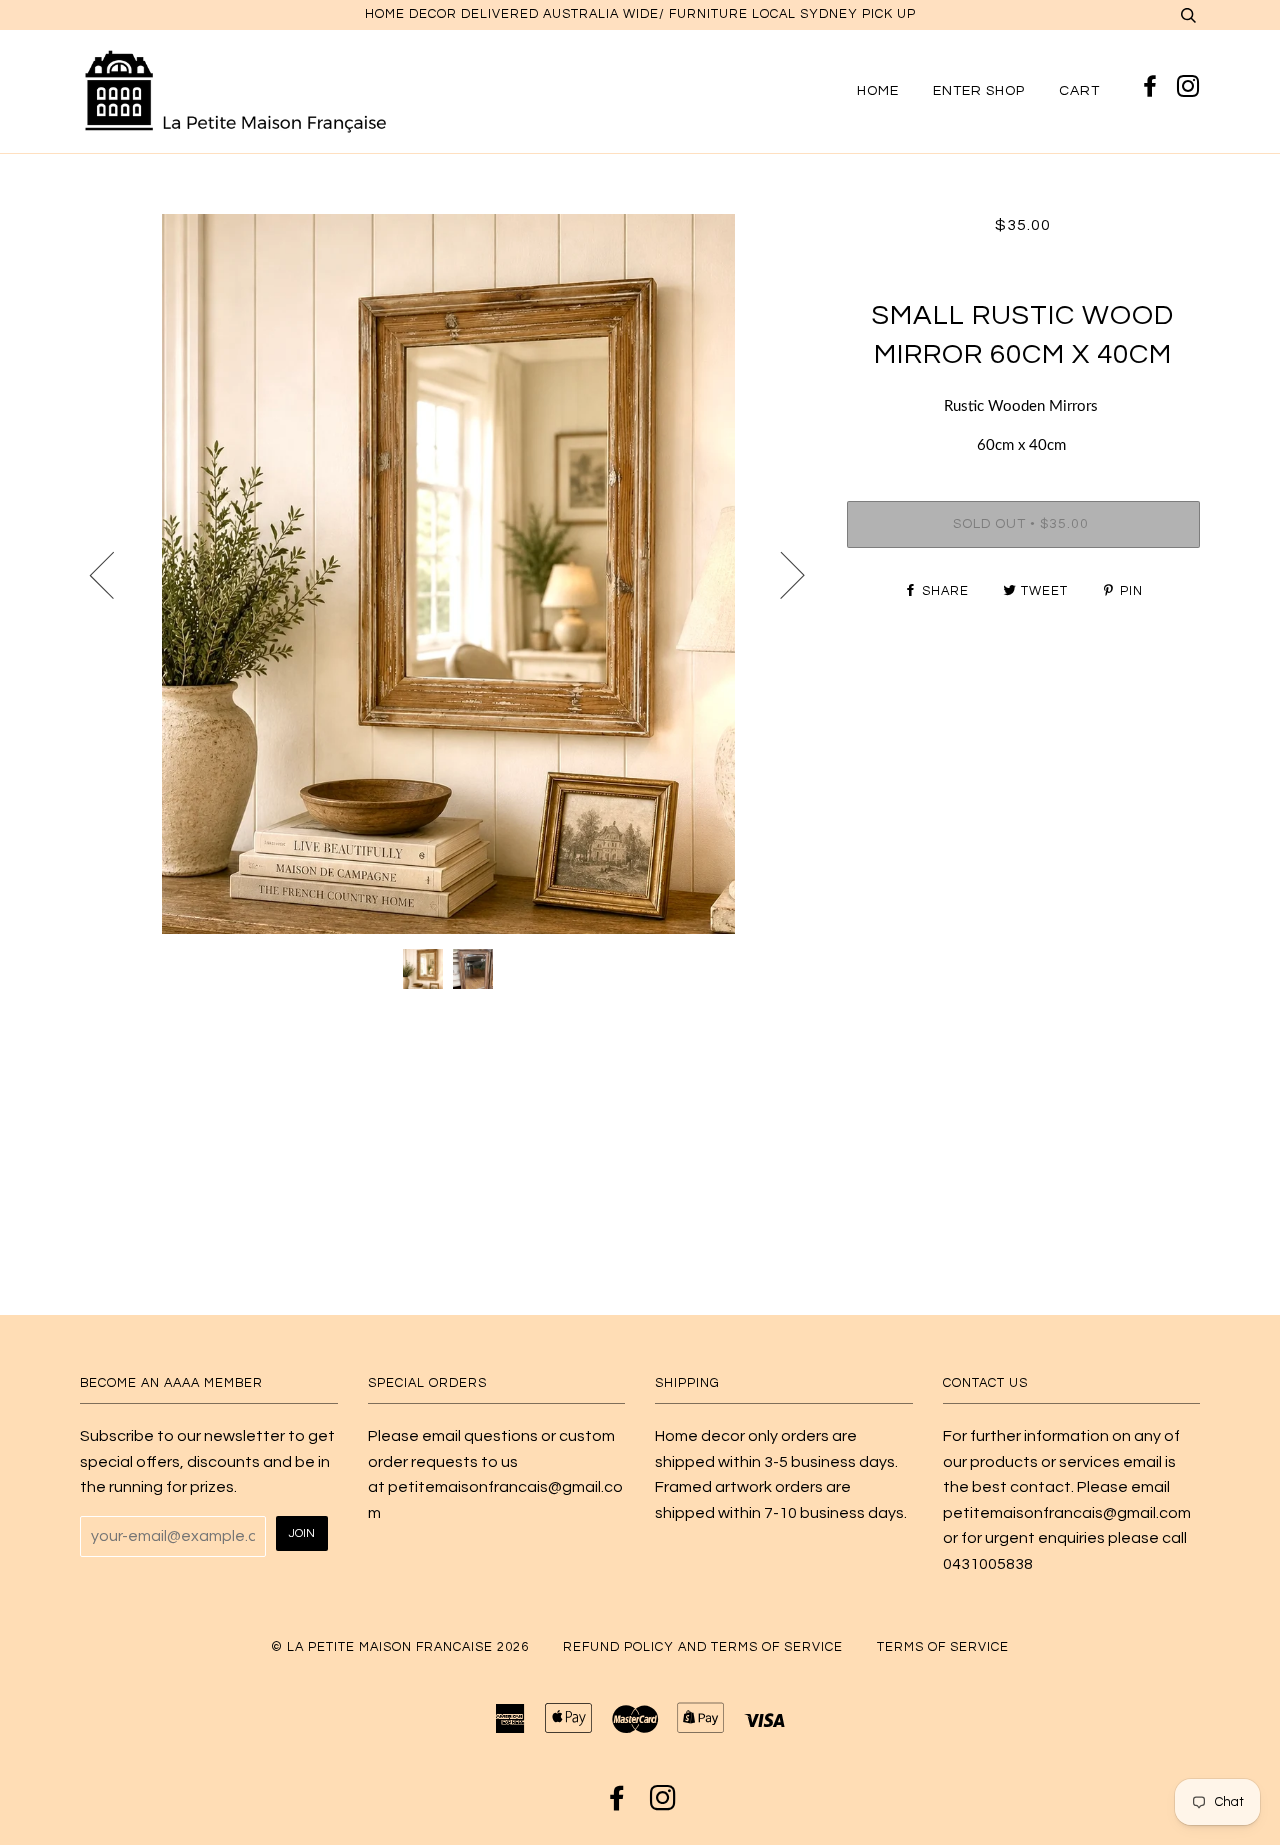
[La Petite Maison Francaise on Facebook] (1153, 88)
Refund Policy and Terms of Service (703, 1647)
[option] (448, 574)
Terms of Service (943, 1647)
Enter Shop (979, 90)
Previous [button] (114, 574)
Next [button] (780, 574)
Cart (1079, 90)
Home (878, 90)
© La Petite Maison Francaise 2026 (400, 1647)
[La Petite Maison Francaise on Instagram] (1188, 88)
